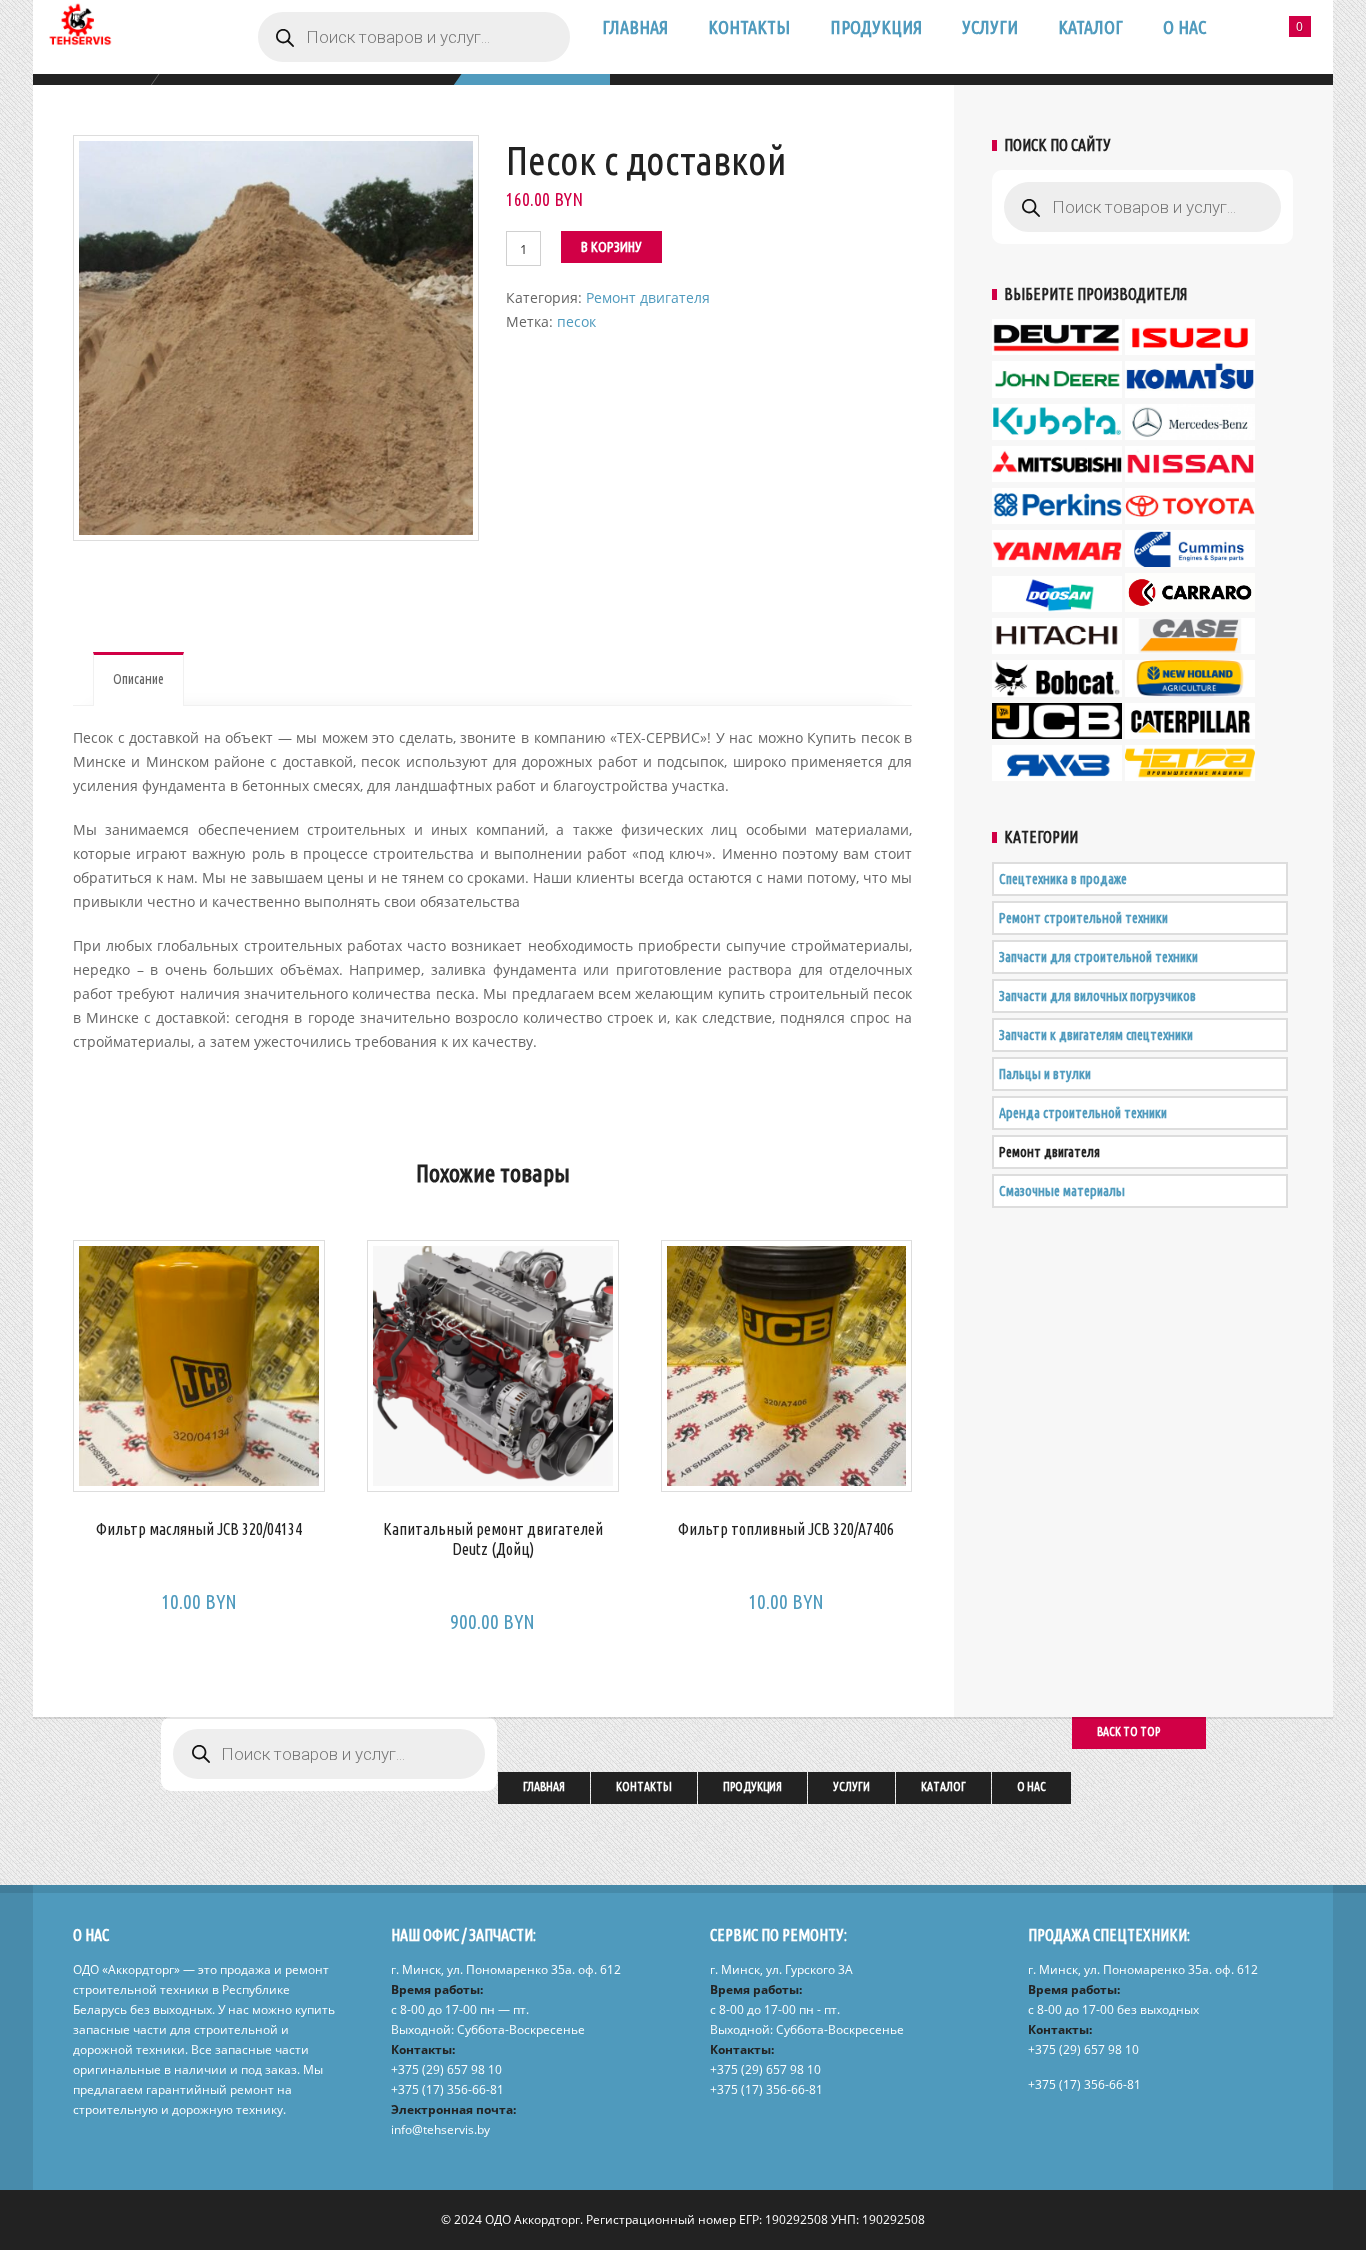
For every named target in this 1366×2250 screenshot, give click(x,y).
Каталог (1090, 27)
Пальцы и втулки (1045, 1074)
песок (576, 321)
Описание (138, 679)
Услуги (990, 27)
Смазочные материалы (1062, 1191)
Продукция (876, 27)
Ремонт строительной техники (1083, 918)
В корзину (611, 247)
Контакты (749, 27)
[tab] (138, 679)
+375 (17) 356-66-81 (447, 2089)
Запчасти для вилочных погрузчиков (1097, 996)
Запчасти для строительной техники (1098, 957)
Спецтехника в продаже (1063, 879)
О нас (1184, 27)
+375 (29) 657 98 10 (446, 2069)
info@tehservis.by (440, 2129)
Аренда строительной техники (1083, 1113)
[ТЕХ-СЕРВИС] (78, 34)
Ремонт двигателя (648, 297)
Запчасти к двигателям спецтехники (1096, 1035)
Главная (635, 27)
